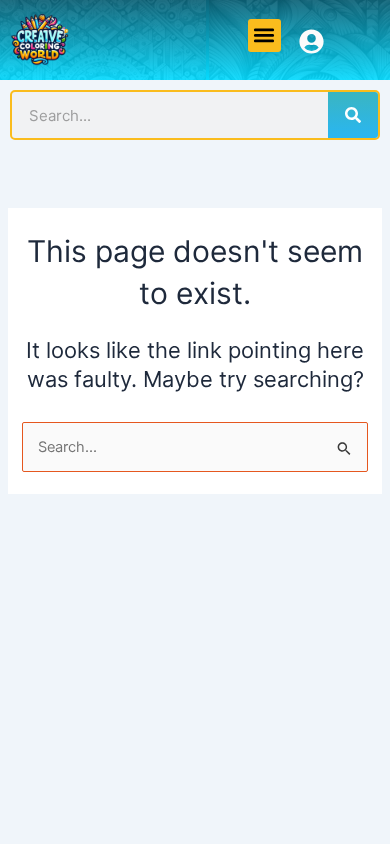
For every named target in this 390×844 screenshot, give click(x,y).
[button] (264, 35)
